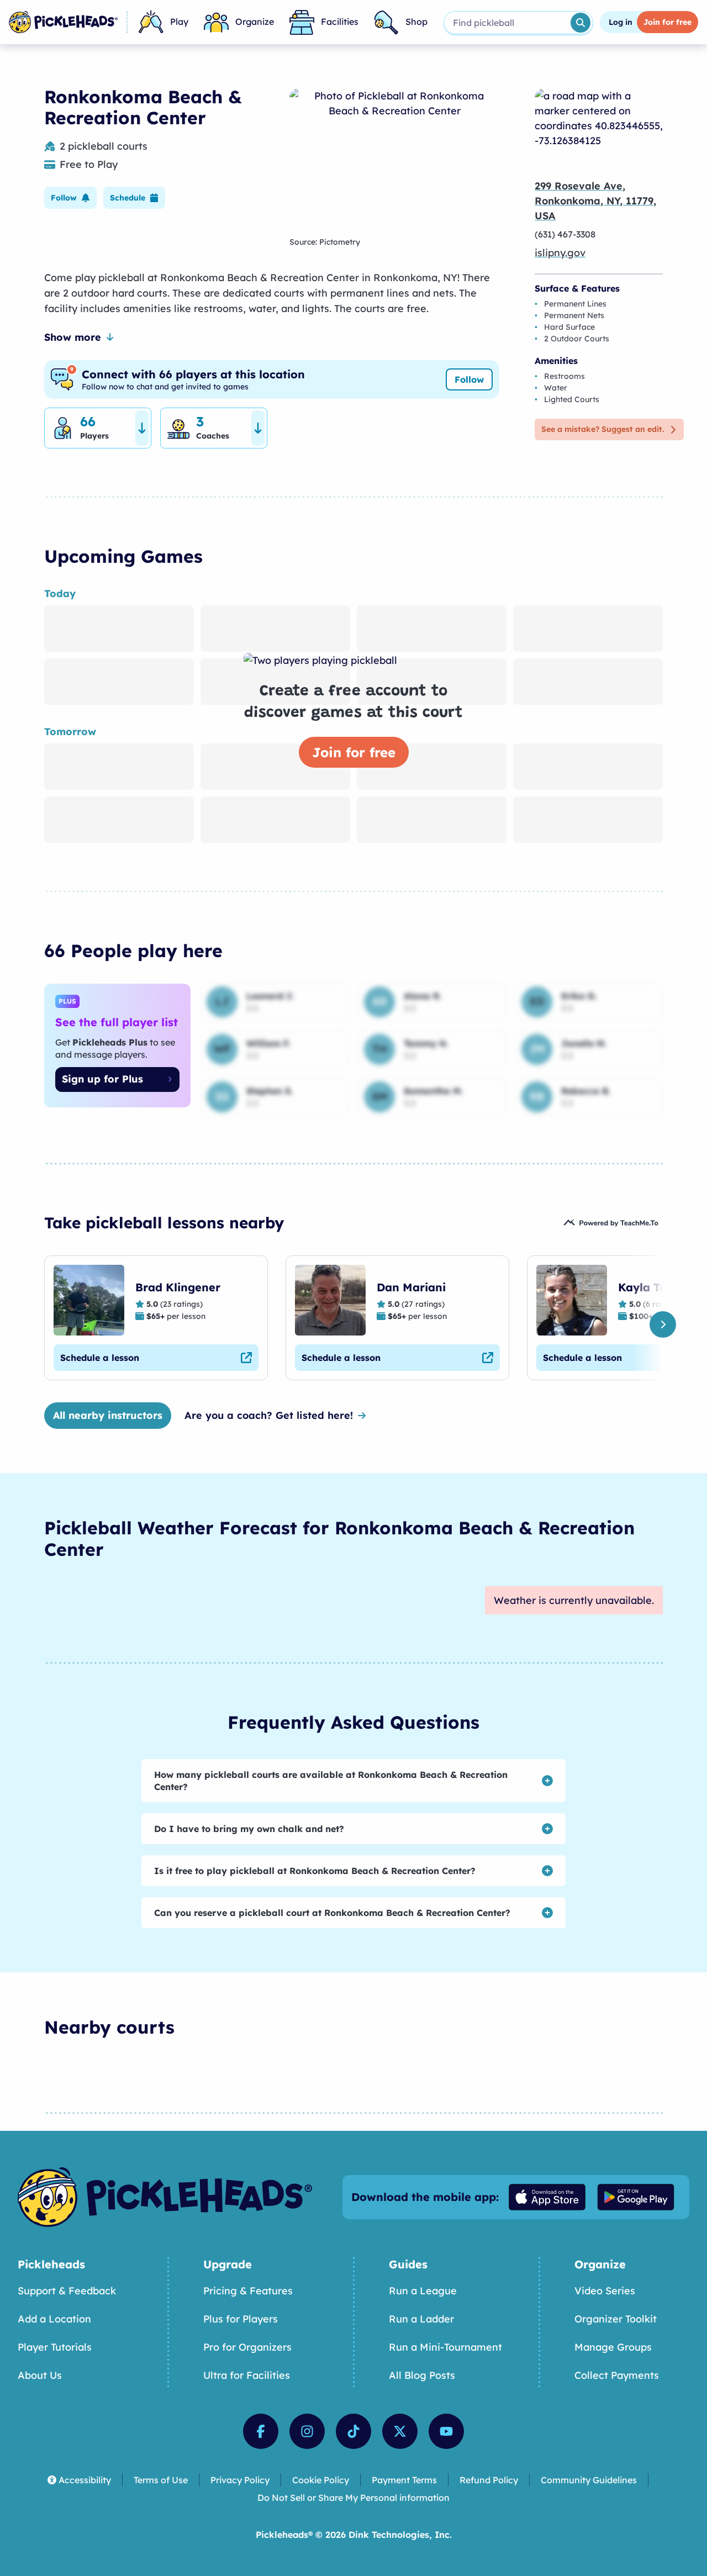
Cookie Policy (321, 2480)
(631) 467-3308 (565, 234)
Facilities (340, 22)
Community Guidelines (589, 2480)
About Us (40, 2375)
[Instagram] (307, 2431)
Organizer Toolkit (616, 2319)
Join (668, 22)
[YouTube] (446, 2431)
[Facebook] (261, 2431)
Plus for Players (241, 2319)
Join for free (354, 752)
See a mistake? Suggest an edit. (603, 429)
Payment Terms (404, 2480)
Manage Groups (613, 2347)
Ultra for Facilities (247, 2375)
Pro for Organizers (247, 2347)
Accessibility (85, 2480)
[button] (70, 198)
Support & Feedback (67, 2291)
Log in (621, 22)
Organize (255, 22)
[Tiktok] (353, 2431)
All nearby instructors (108, 1415)
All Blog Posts (422, 2375)
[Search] (581, 23)
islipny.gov (560, 253)
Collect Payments (617, 2375)
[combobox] (506, 23)
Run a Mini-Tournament (445, 2347)
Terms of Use (161, 2480)
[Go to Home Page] (63, 22)
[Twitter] (400, 2431)
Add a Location (54, 2319)
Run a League (423, 2291)
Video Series (605, 2291)
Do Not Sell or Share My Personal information (353, 2498)
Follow (469, 379)
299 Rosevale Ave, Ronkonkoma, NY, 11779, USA (595, 201)
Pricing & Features (248, 2291)
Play (179, 22)
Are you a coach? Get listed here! (269, 1415)
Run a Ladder (421, 2319)
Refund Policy (489, 2480)
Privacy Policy (240, 2480)
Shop (416, 22)
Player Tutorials (55, 2347)
